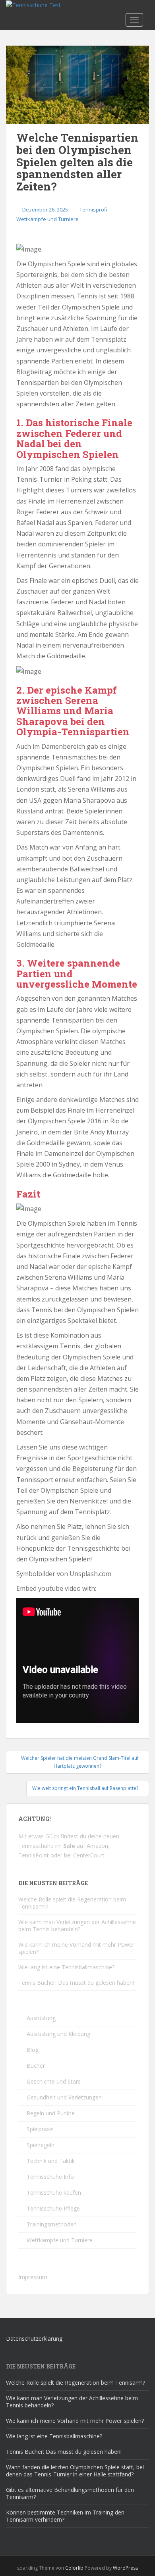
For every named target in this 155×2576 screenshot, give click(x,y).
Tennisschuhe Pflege (53, 2208)
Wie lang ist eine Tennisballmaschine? (66, 1967)
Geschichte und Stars (54, 2081)
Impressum (33, 2277)
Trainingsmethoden (52, 2224)
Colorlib (74, 2568)
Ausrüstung (41, 2018)
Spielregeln (41, 2145)
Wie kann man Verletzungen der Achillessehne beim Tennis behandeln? (77, 1925)
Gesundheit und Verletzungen (64, 2097)
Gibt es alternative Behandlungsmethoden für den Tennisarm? (70, 2493)
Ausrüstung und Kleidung (58, 2034)
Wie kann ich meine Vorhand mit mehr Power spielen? (76, 1948)
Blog (33, 2050)
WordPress (125, 2568)
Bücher (36, 2066)
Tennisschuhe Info (50, 2177)
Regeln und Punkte (51, 2113)
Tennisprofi (93, 210)
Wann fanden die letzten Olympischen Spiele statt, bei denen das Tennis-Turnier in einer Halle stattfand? (75, 2471)
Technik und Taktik (51, 2161)
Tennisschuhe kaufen (54, 2192)
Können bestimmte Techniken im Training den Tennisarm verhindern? (65, 2516)
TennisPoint (34, 1855)
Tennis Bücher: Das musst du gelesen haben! (76, 1983)
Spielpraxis (40, 2129)
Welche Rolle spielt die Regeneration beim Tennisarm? (72, 1903)
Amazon (97, 1846)
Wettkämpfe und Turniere (47, 219)
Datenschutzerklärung (34, 2339)
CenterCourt (89, 1855)
